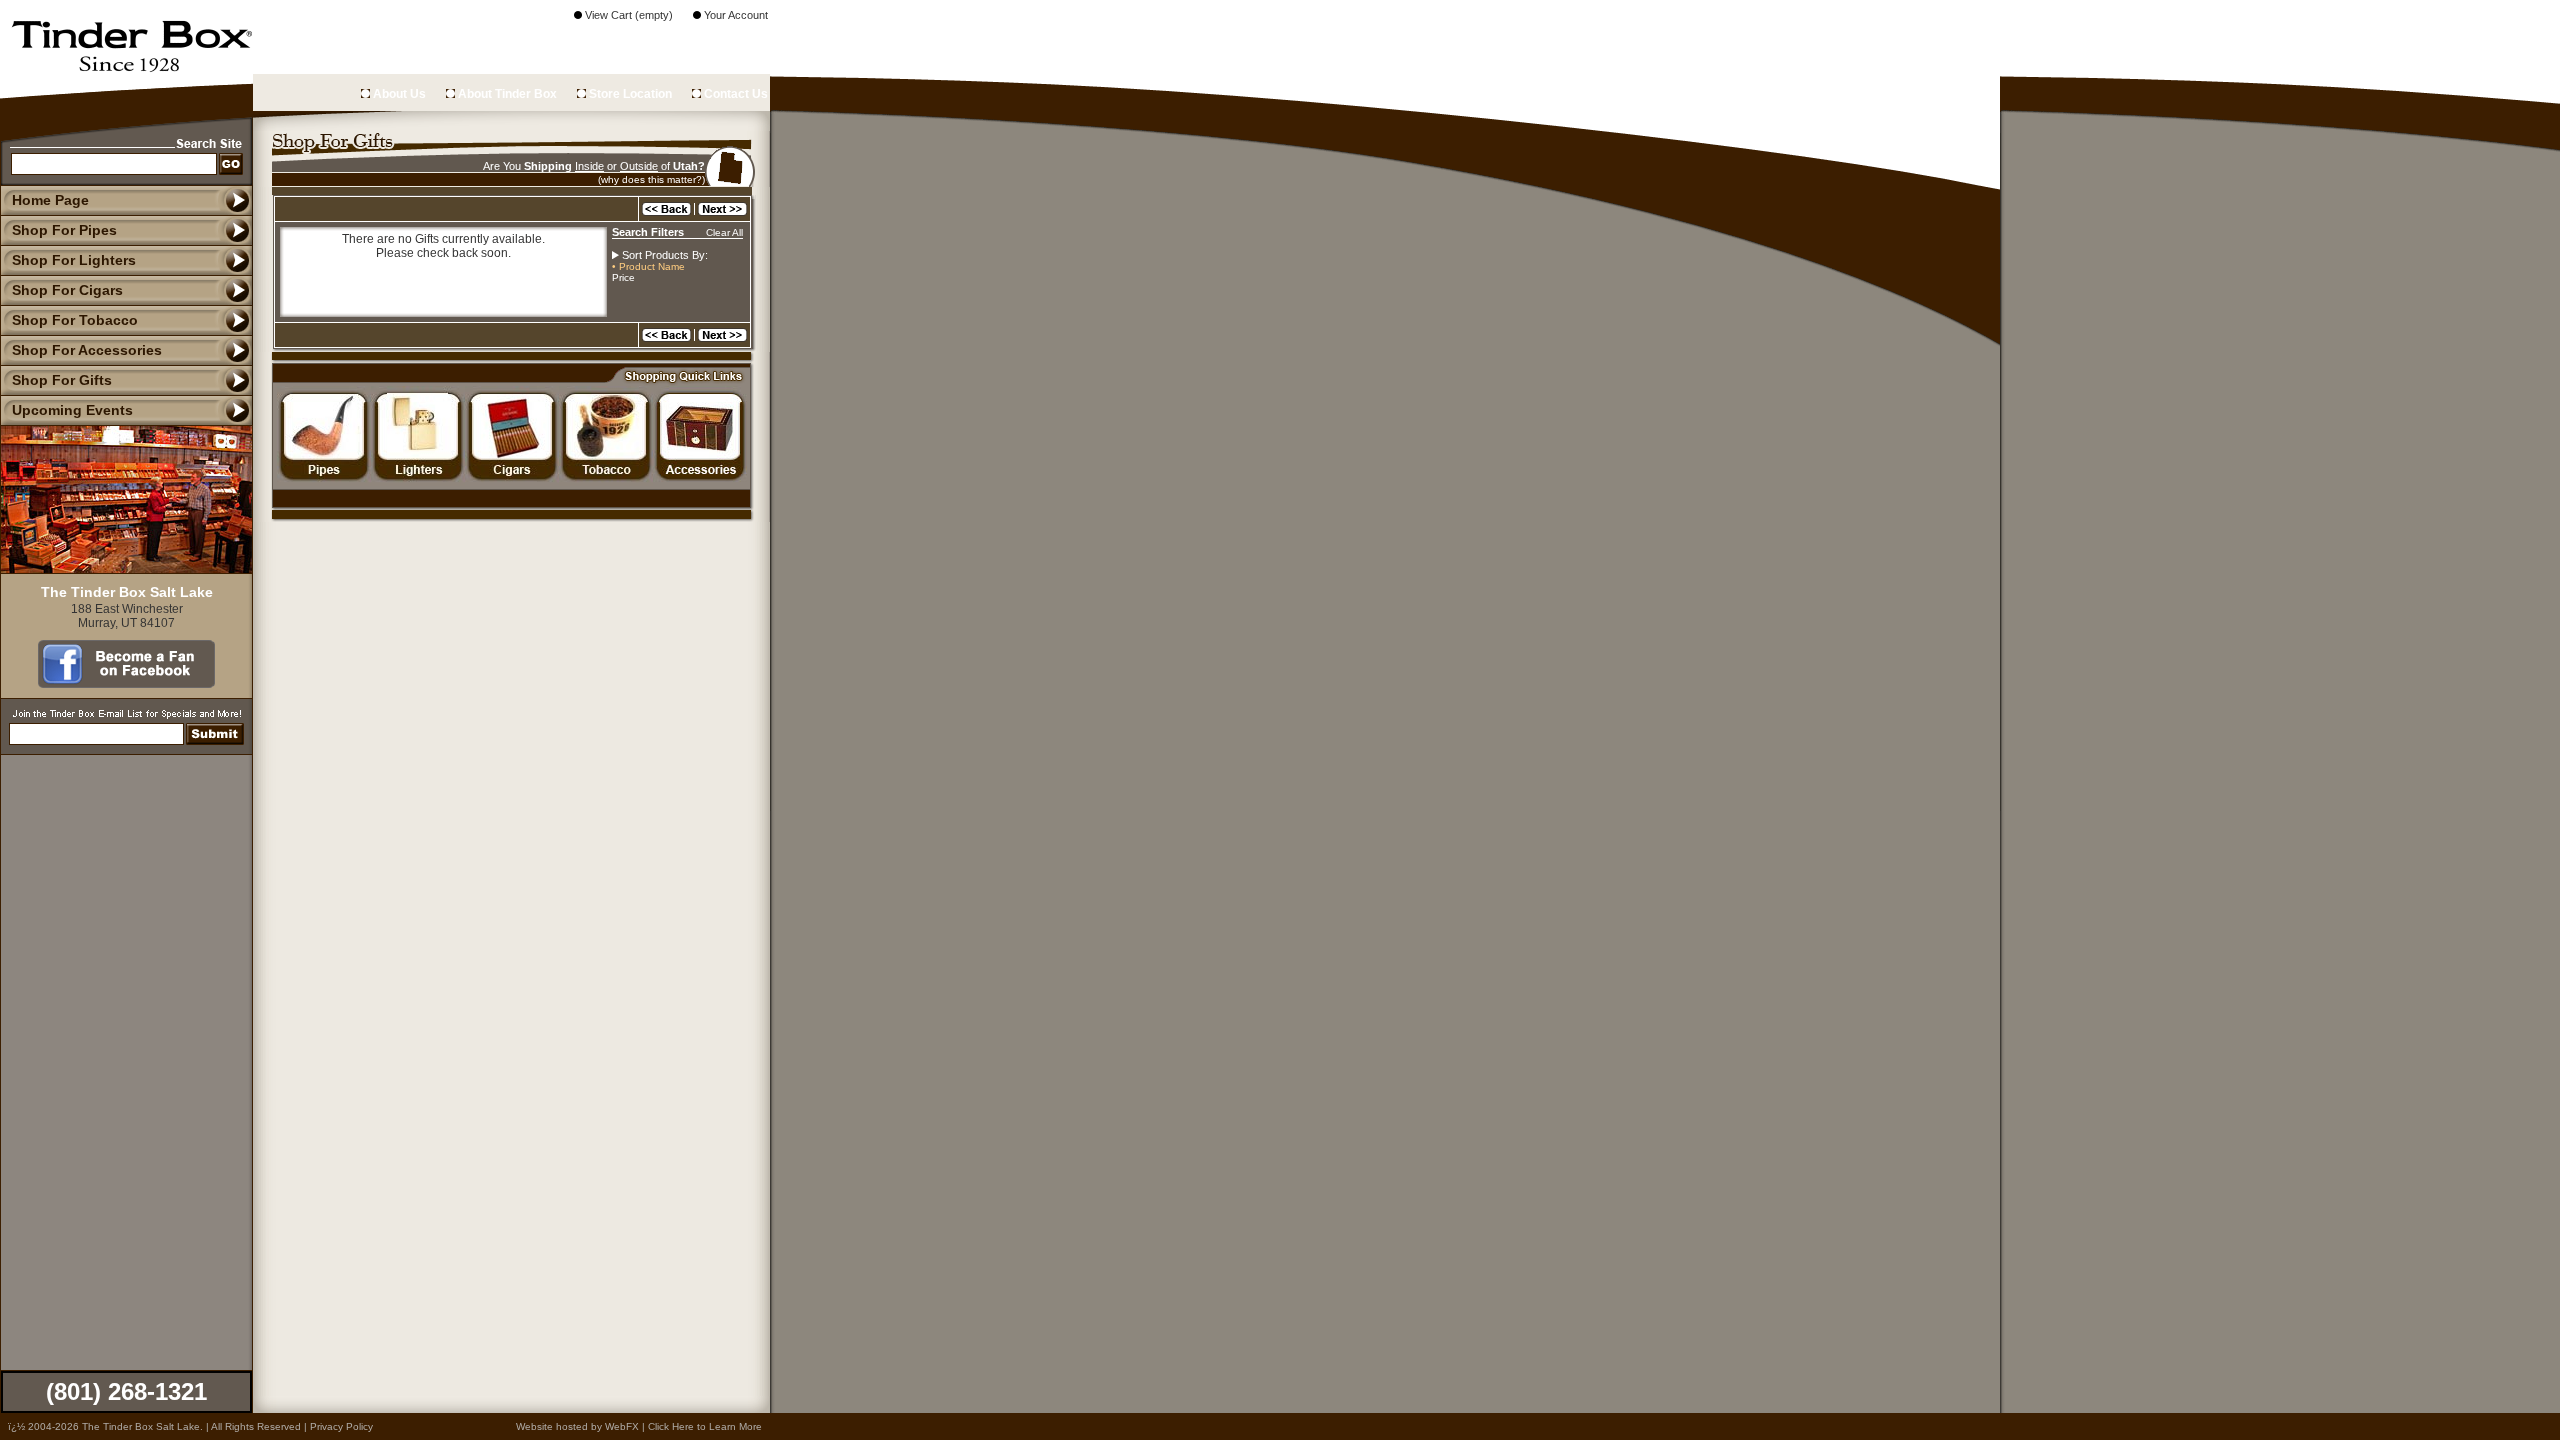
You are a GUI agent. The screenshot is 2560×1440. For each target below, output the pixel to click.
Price (623, 277)
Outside (639, 166)
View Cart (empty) (627, 15)
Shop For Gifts (62, 380)
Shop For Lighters (74, 260)
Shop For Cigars (67, 290)
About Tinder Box (506, 94)
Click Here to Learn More (705, 1426)
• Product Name (648, 266)
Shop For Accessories (87, 350)
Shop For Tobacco (75, 320)
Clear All (724, 232)
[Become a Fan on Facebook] (126, 683)
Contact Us (734, 94)
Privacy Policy (341, 1426)
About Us (398, 94)
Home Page (50, 200)
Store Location (629, 94)
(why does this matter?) (651, 179)
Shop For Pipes (64, 230)
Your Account (734, 15)
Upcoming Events (72, 410)
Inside (589, 166)
